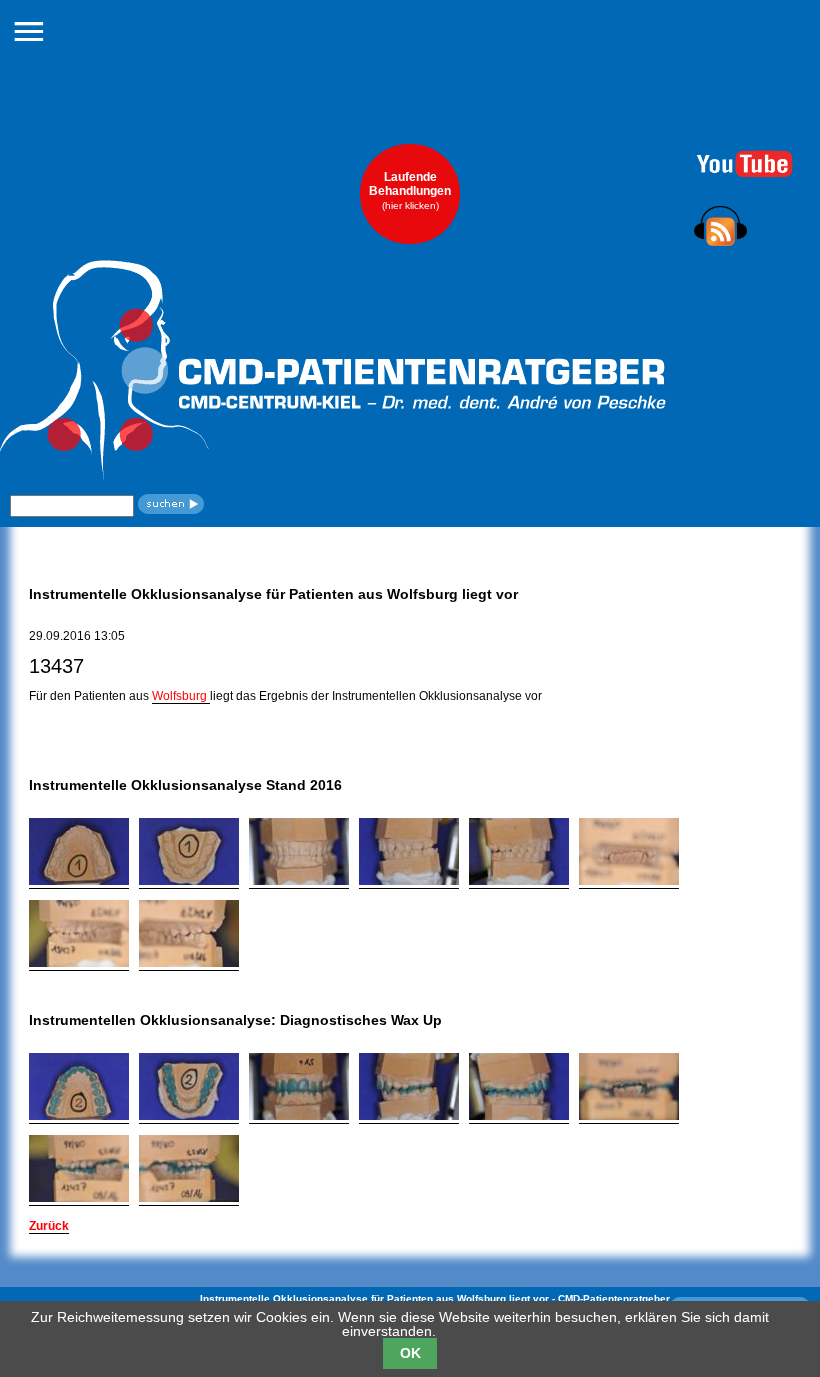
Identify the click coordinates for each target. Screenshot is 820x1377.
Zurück (49, 1226)
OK (410, 1353)
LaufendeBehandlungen (410, 190)
